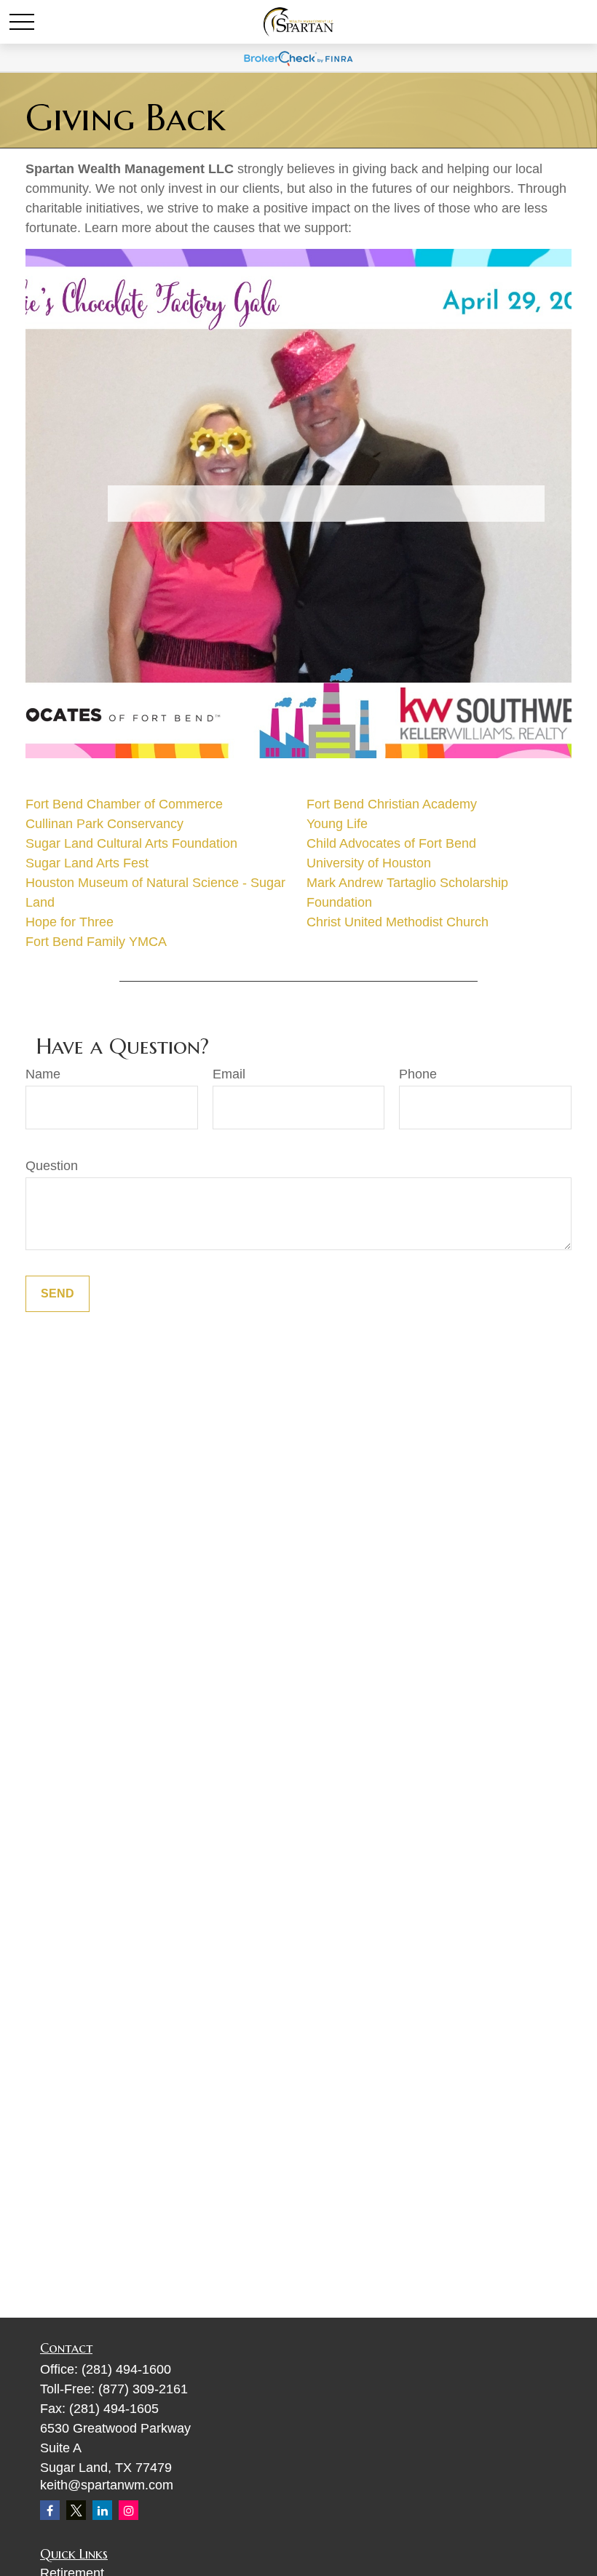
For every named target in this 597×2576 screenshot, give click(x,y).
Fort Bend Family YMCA (96, 942)
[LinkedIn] (102, 2510)
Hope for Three (70, 922)
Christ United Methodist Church (398, 922)
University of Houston (369, 863)
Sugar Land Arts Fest (87, 863)
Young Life (337, 824)
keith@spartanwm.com (107, 2485)
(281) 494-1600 (126, 2369)
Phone (418, 1074)
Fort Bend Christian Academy (392, 804)
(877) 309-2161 (143, 2389)
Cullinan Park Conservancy (104, 824)
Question (52, 1166)
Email (229, 1074)
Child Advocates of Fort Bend (391, 843)
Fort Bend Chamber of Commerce (124, 804)
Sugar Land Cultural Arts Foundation (131, 843)
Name (43, 1074)
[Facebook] (50, 2510)
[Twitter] (76, 2510)
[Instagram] (129, 2510)
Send (58, 1293)
